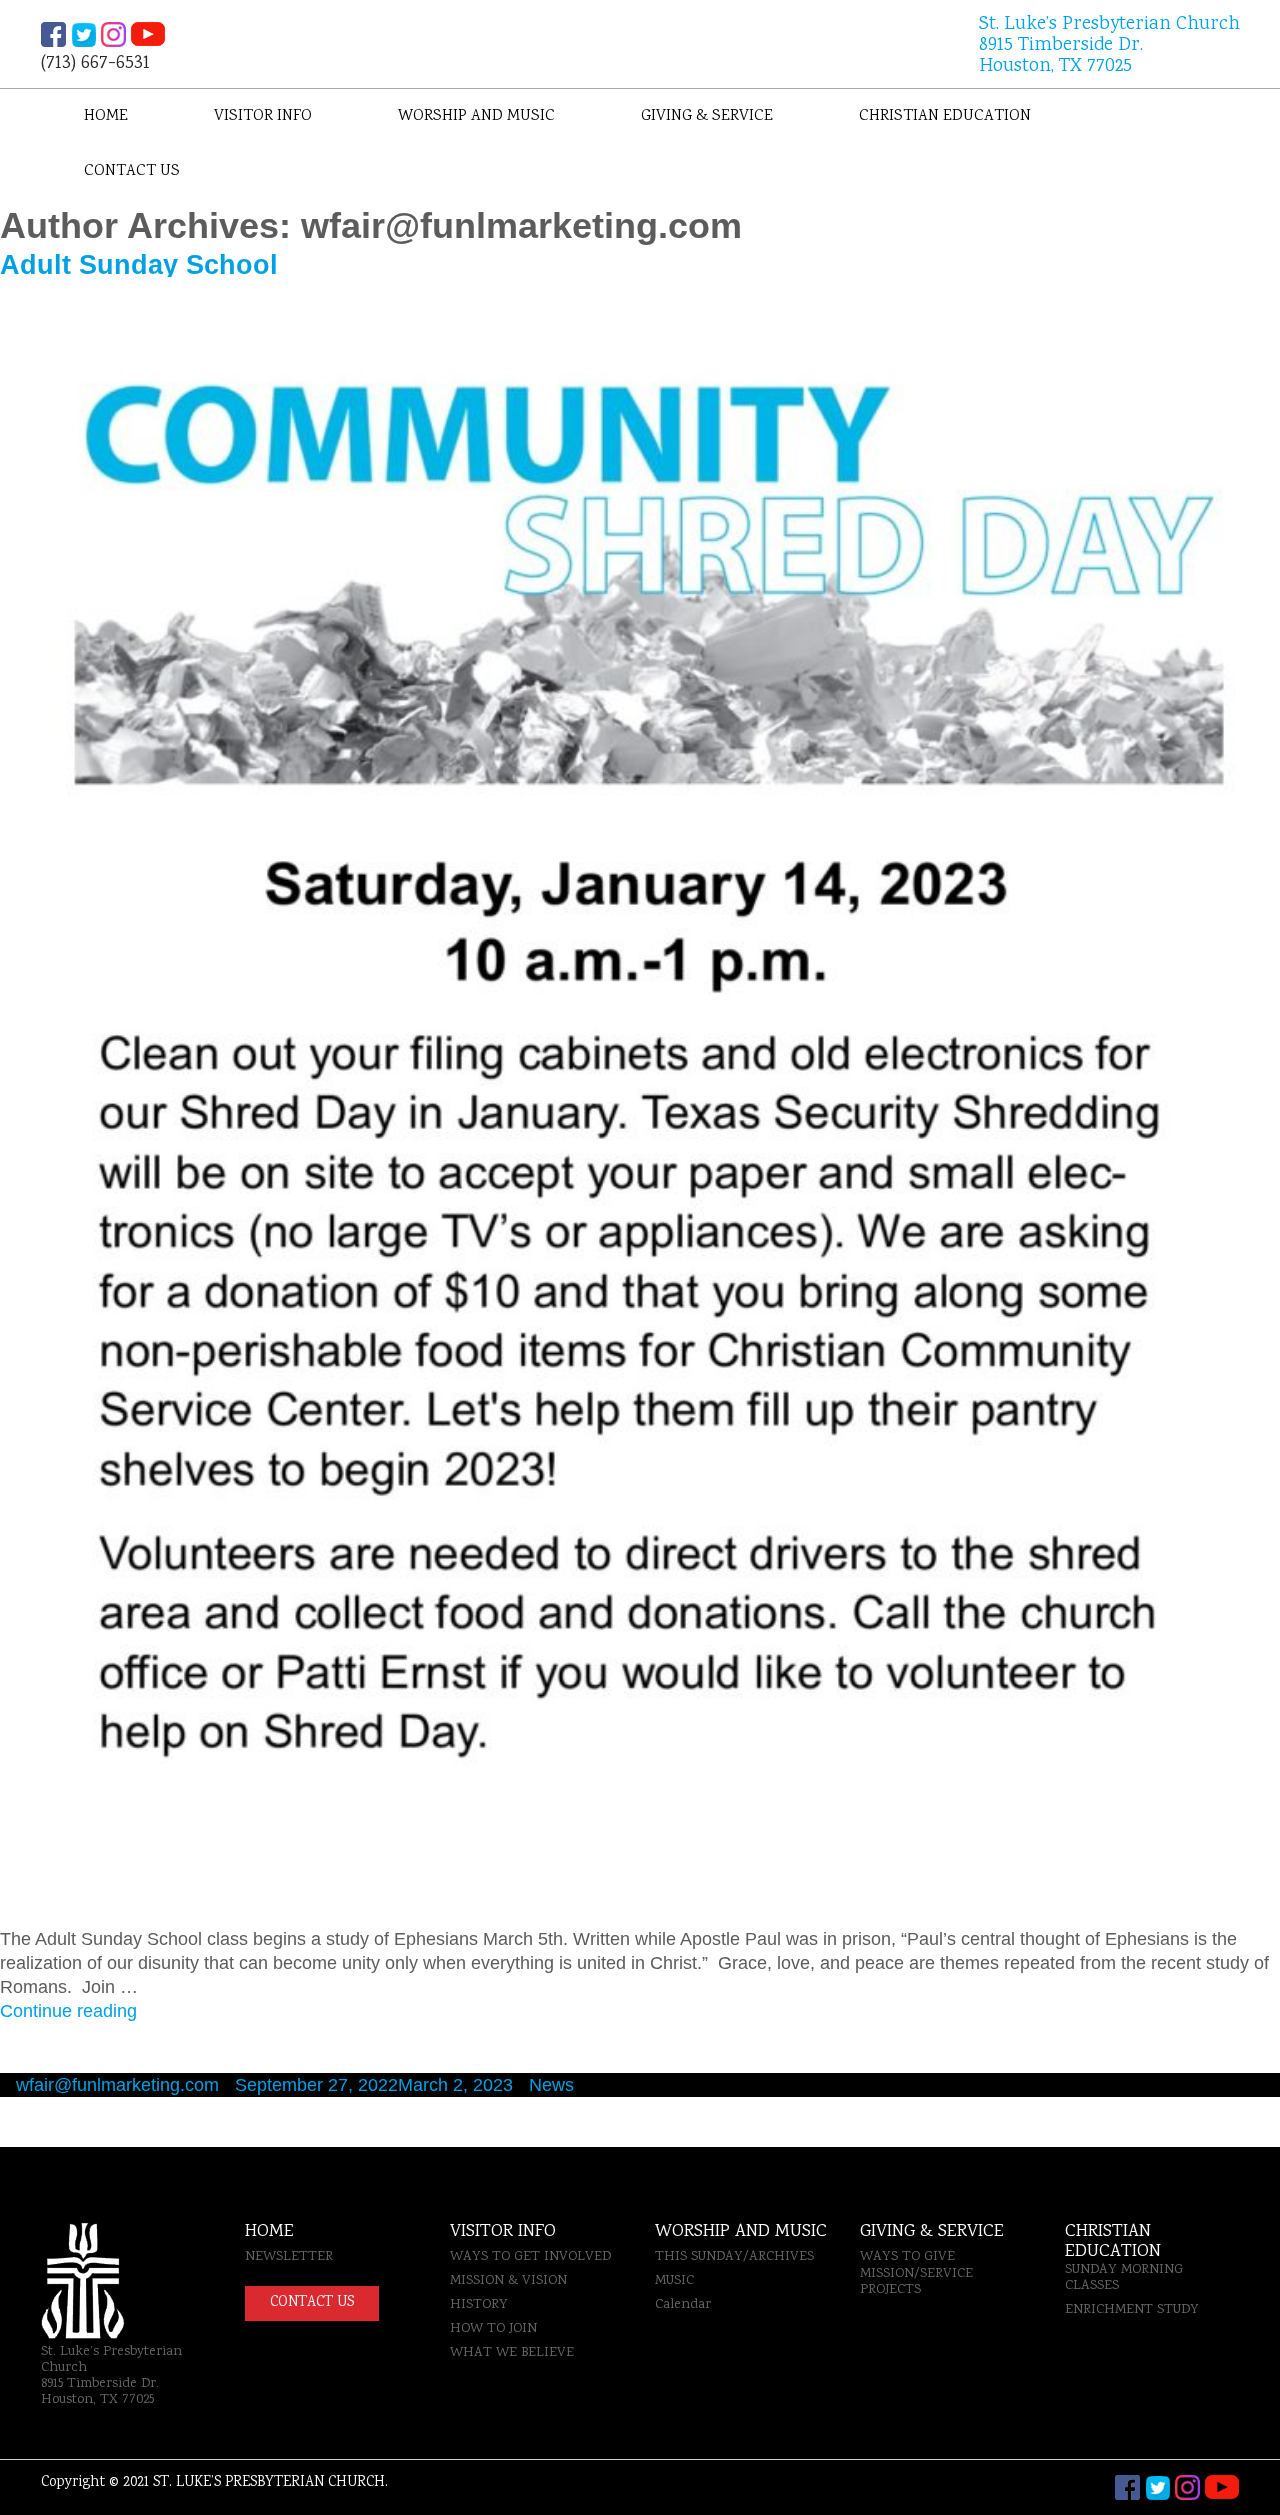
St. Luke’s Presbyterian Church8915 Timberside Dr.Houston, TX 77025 (1109, 46)
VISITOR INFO (263, 116)
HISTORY (479, 2305)
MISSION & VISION (508, 2281)
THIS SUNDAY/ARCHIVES (734, 2257)
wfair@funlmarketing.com (117, 2085)
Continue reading (68, 2011)
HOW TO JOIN (493, 2329)
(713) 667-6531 (95, 62)
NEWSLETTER (289, 2257)
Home (106, 116)
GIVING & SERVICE (707, 116)
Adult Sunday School (139, 265)
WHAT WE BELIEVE (512, 2353)
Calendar (683, 2305)
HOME (269, 2232)
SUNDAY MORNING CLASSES (1124, 2278)
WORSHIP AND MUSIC (476, 116)
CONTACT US (132, 171)
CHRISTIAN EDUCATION (945, 116)
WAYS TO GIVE (907, 2257)
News (551, 2085)
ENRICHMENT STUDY (1132, 2310)
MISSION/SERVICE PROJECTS (916, 2282)
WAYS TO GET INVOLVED (530, 2257)
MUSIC (674, 2281)
